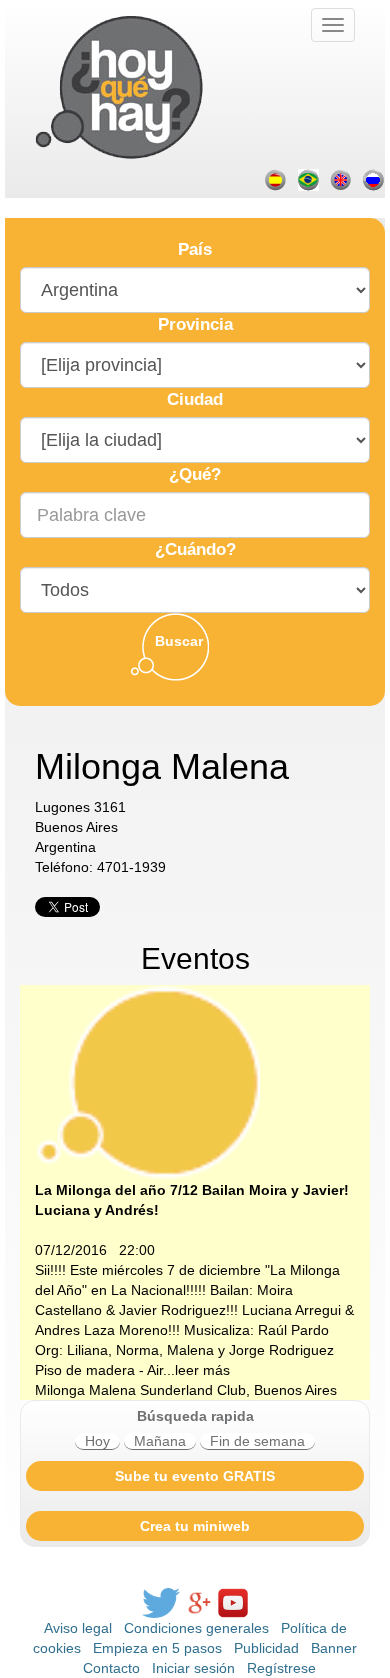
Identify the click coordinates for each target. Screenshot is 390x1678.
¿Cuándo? (195, 549)
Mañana (160, 1441)
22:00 (137, 1250)
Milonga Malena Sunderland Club (140, 1390)
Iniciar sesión (193, 1668)
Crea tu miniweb (195, 1526)
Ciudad (195, 399)
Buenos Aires (295, 1390)
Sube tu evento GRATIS (195, 1476)
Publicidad (266, 1648)
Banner (334, 1648)
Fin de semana (257, 1441)
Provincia (195, 324)
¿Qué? (195, 474)
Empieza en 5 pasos (157, 1648)
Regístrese (281, 1668)
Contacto (111, 1668)
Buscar (179, 641)
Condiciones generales (196, 1628)
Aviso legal (78, 1628)
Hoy (97, 1441)
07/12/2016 (71, 1250)
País (195, 249)
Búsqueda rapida (195, 1416)
